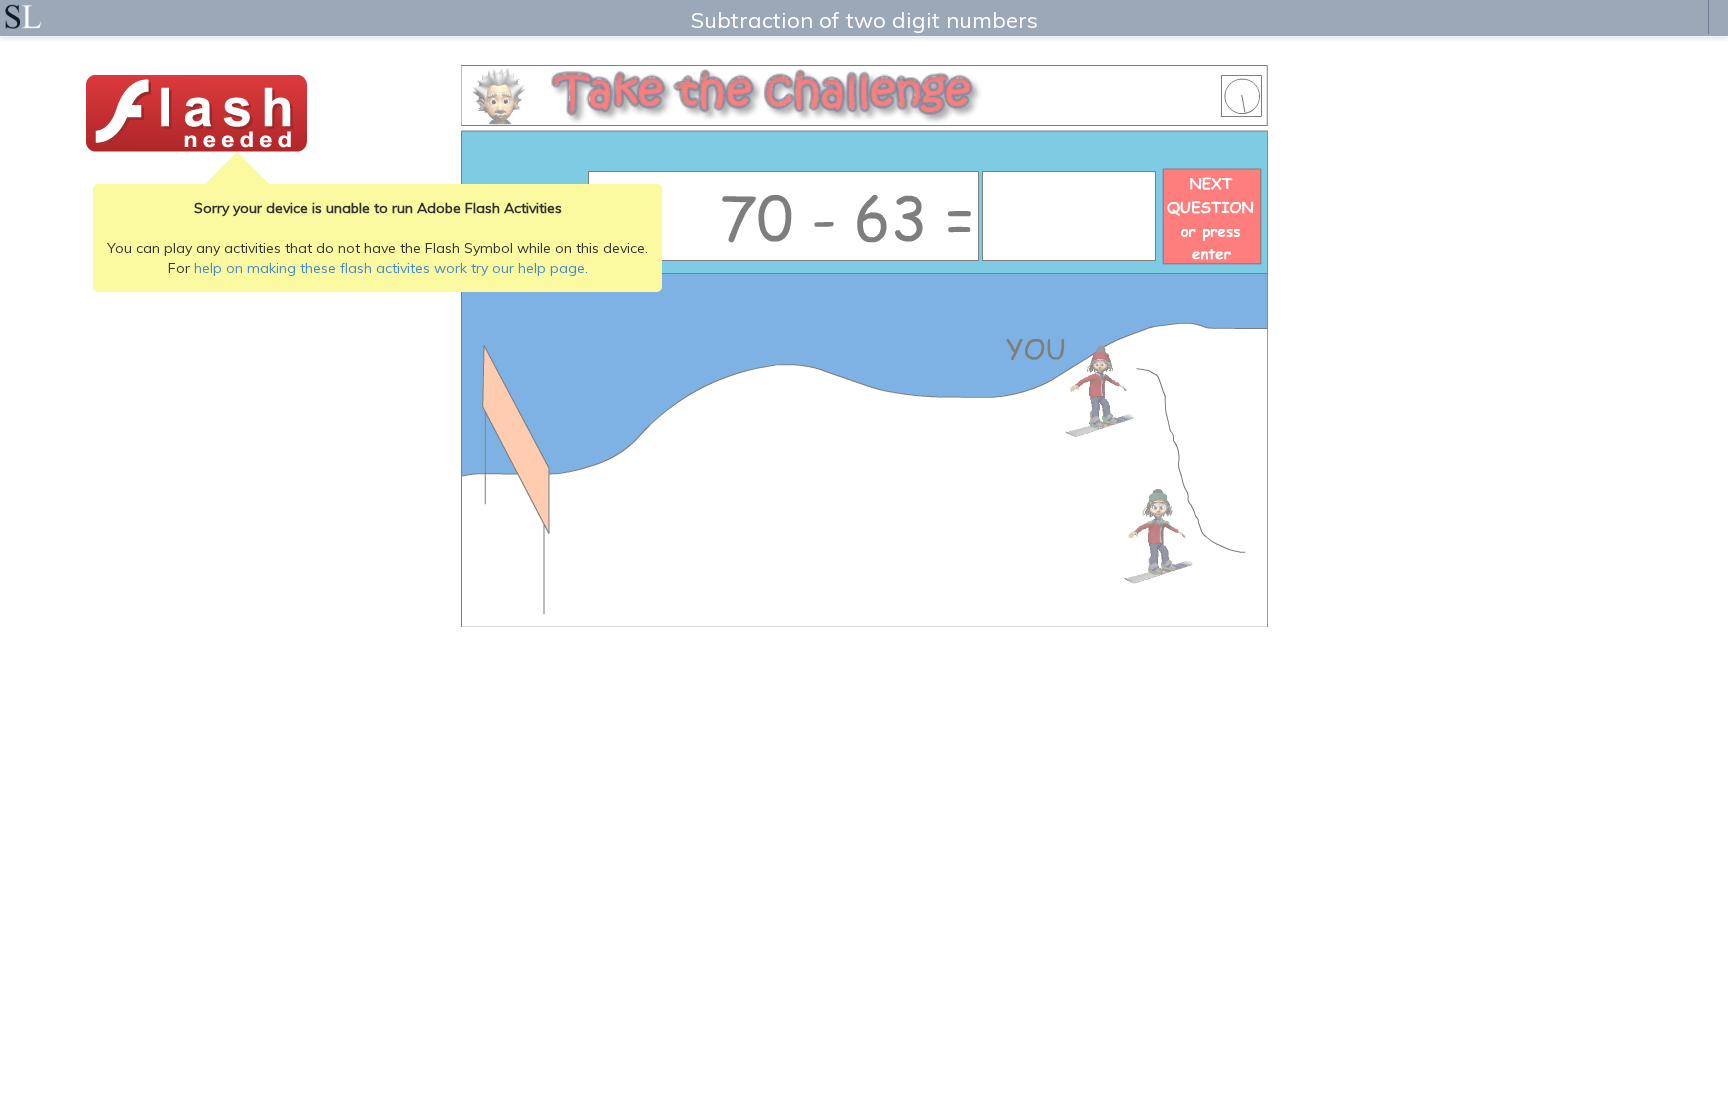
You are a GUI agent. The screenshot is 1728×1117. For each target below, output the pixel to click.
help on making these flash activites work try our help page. (391, 268)
